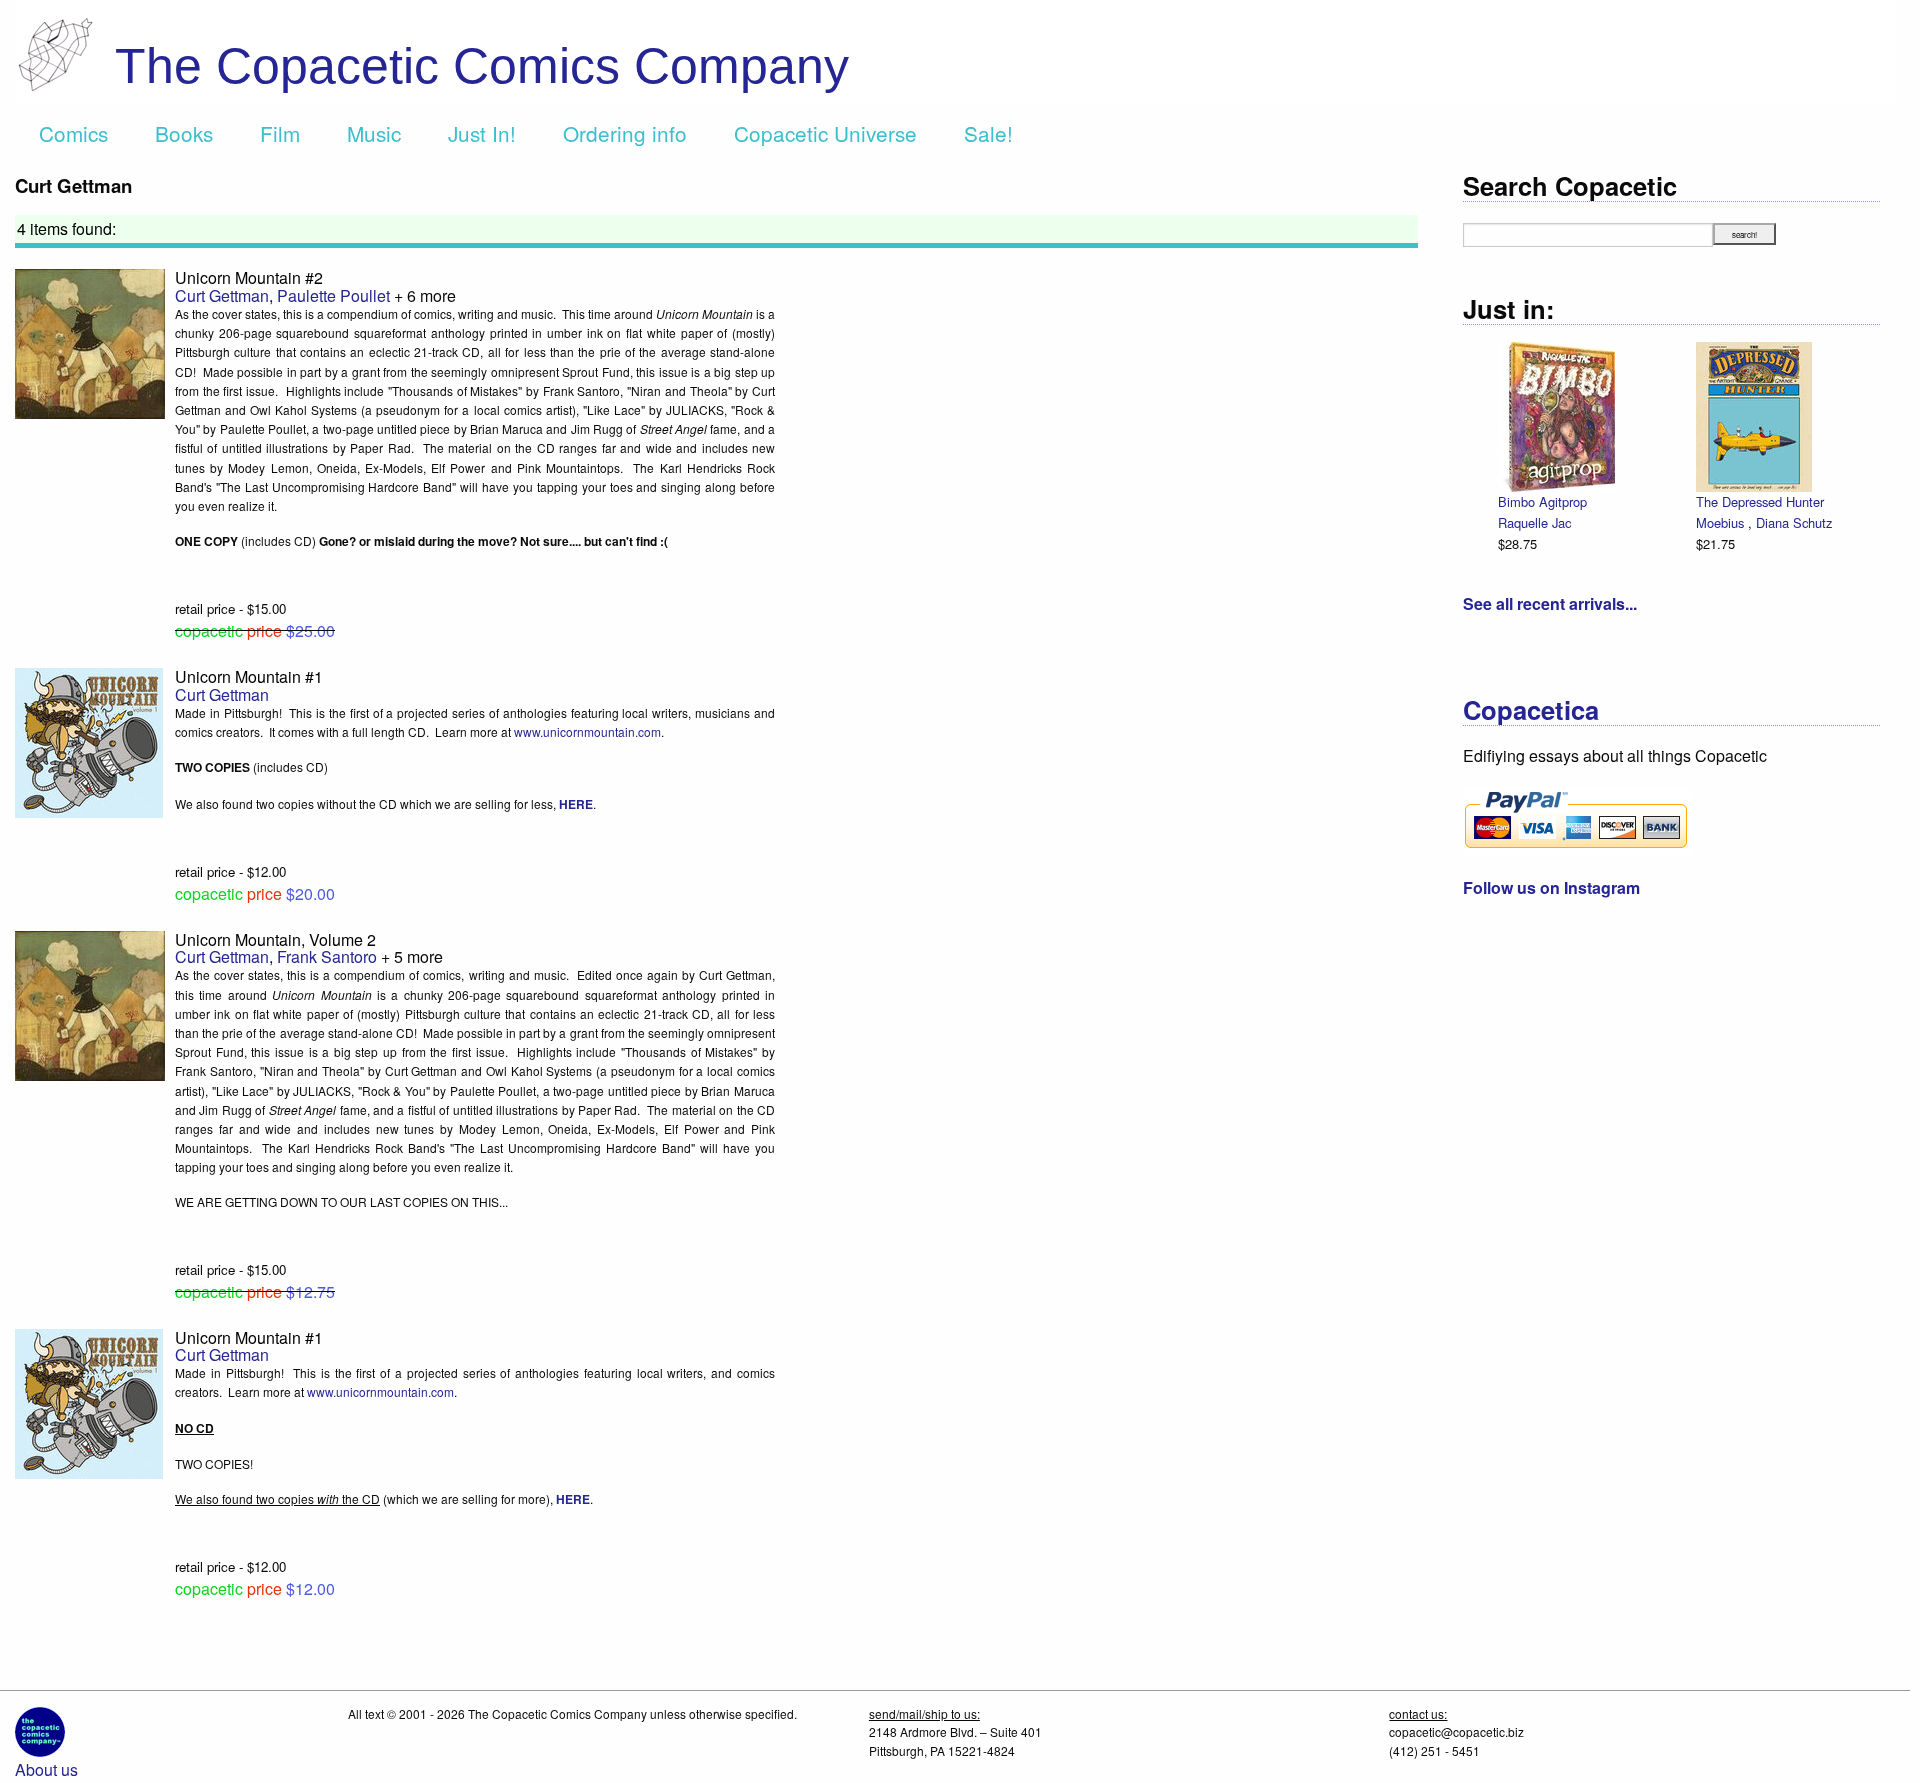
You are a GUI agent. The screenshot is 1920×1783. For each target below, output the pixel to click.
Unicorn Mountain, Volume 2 (275, 939)
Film (280, 133)
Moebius (1722, 522)
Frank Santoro (327, 956)
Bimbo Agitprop (1542, 501)
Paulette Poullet (333, 295)
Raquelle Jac (1534, 522)
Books (184, 133)
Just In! (482, 133)
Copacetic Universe (825, 133)
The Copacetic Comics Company (482, 66)
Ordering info (625, 133)
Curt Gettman (222, 295)
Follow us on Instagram (1551, 887)
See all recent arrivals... (1550, 603)
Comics (73, 133)
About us (46, 1769)
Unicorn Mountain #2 (249, 277)
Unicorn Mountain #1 (249, 676)
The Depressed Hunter (1760, 501)
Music (374, 133)
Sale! (988, 133)
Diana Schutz (1794, 522)
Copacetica (1531, 709)
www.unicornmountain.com (587, 731)
